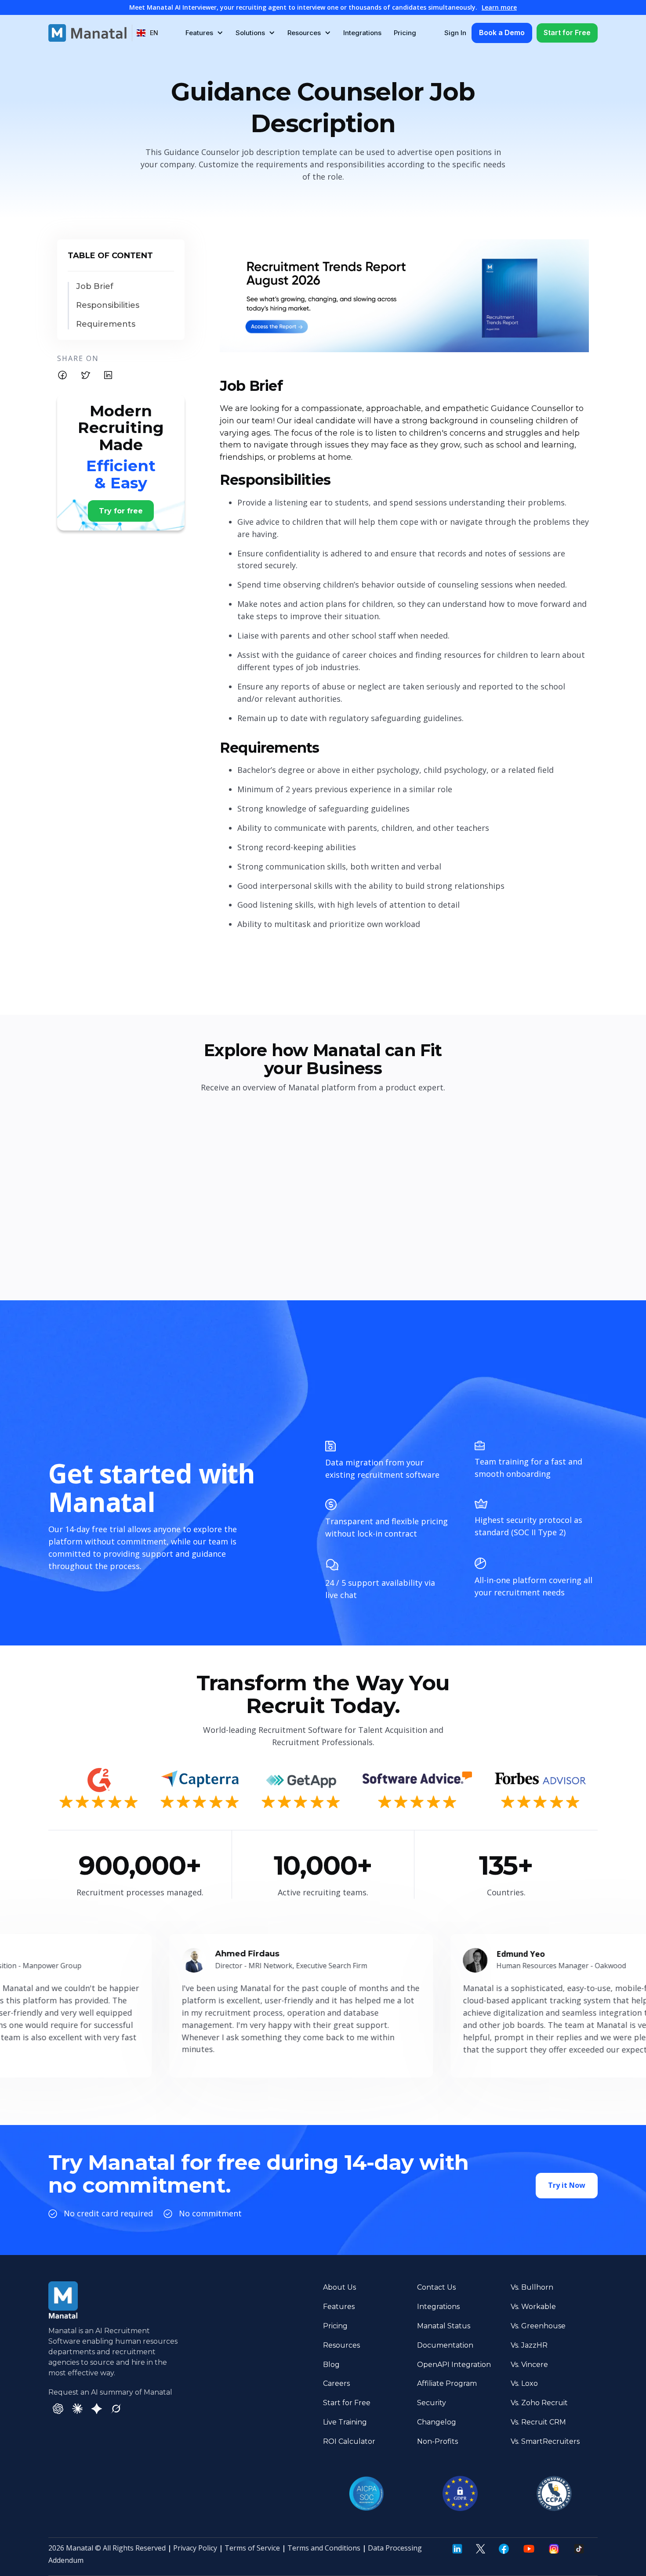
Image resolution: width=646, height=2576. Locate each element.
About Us (339, 2287)
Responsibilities (108, 305)
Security (432, 2403)
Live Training (345, 2422)
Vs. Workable (533, 2307)
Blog (331, 2365)
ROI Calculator (349, 2441)
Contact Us (436, 2287)
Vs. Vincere (529, 2365)
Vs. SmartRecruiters (545, 2441)
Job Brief (95, 287)
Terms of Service (252, 2548)
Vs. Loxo (524, 2383)
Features (339, 2307)
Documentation (445, 2345)
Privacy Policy (195, 2548)
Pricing (405, 33)
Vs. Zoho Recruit (539, 2403)
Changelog (437, 2422)
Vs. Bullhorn (532, 2287)
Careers (336, 2383)
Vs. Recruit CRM (538, 2422)
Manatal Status (444, 2326)
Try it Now (567, 2185)
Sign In (455, 33)
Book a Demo (502, 32)
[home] (87, 33)
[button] (147, 33)
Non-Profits (437, 2441)
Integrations (362, 33)
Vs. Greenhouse (538, 2326)
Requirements (106, 324)
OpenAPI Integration (454, 2365)
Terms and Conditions (324, 2548)
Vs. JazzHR (529, 2345)
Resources (341, 2345)
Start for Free (567, 32)
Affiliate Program (447, 2383)
